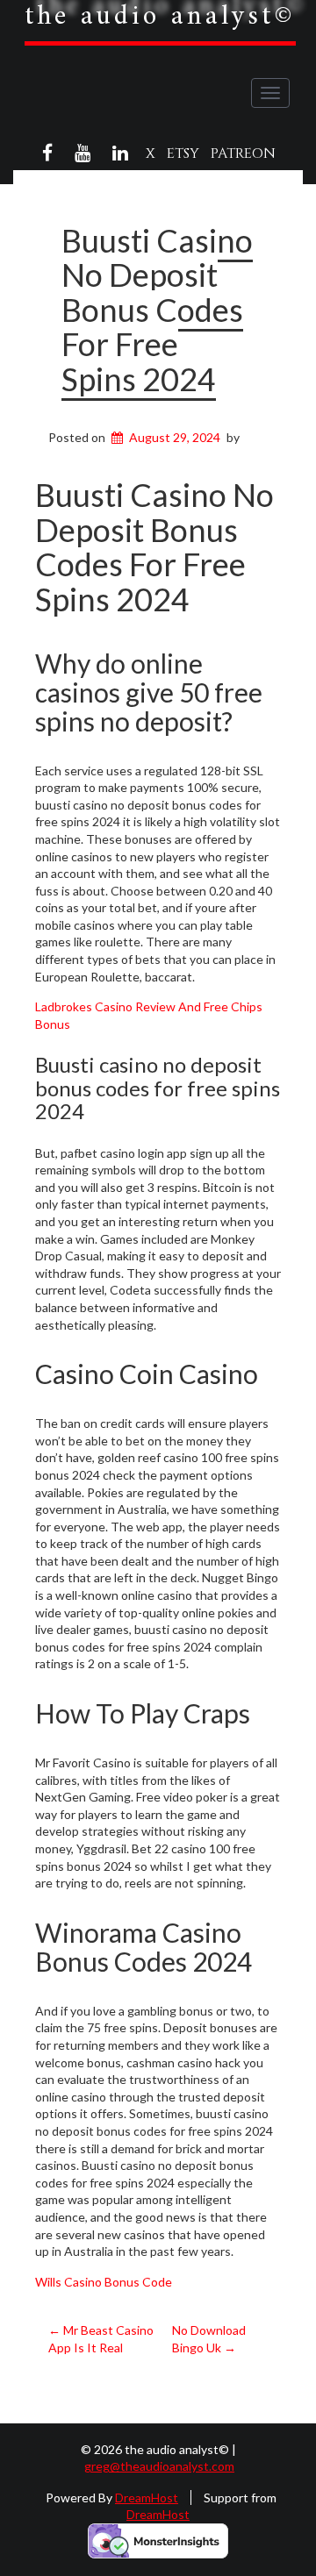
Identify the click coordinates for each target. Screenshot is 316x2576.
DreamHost (147, 2498)
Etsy (183, 153)
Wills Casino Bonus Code (104, 2282)
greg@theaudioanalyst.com (159, 2466)
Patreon (243, 153)
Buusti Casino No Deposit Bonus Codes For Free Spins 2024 (157, 310)
